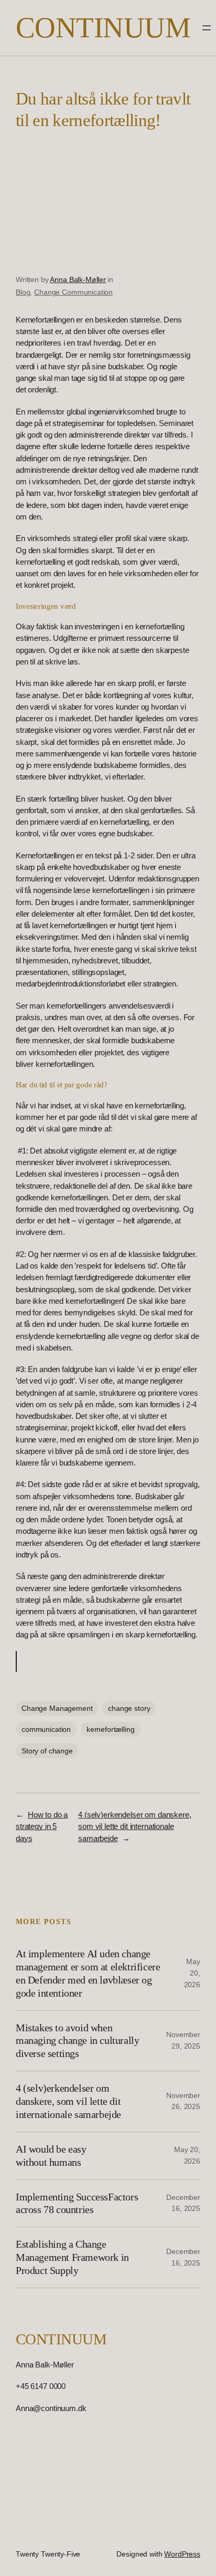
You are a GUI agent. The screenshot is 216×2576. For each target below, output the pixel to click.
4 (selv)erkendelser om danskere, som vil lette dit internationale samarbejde (134, 1826)
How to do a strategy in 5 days (42, 1826)
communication (46, 1729)
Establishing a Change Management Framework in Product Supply (72, 2257)
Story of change (47, 1751)
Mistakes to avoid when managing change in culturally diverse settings (77, 2041)
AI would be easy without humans (51, 2156)
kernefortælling (111, 1729)
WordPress (182, 2554)
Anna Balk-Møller (78, 279)
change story (129, 1708)
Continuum (103, 28)
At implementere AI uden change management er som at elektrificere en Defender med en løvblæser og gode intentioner (88, 1973)
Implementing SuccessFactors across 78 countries (77, 2203)
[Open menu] (207, 28)
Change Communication (73, 292)
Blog (23, 292)
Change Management (57, 1708)
